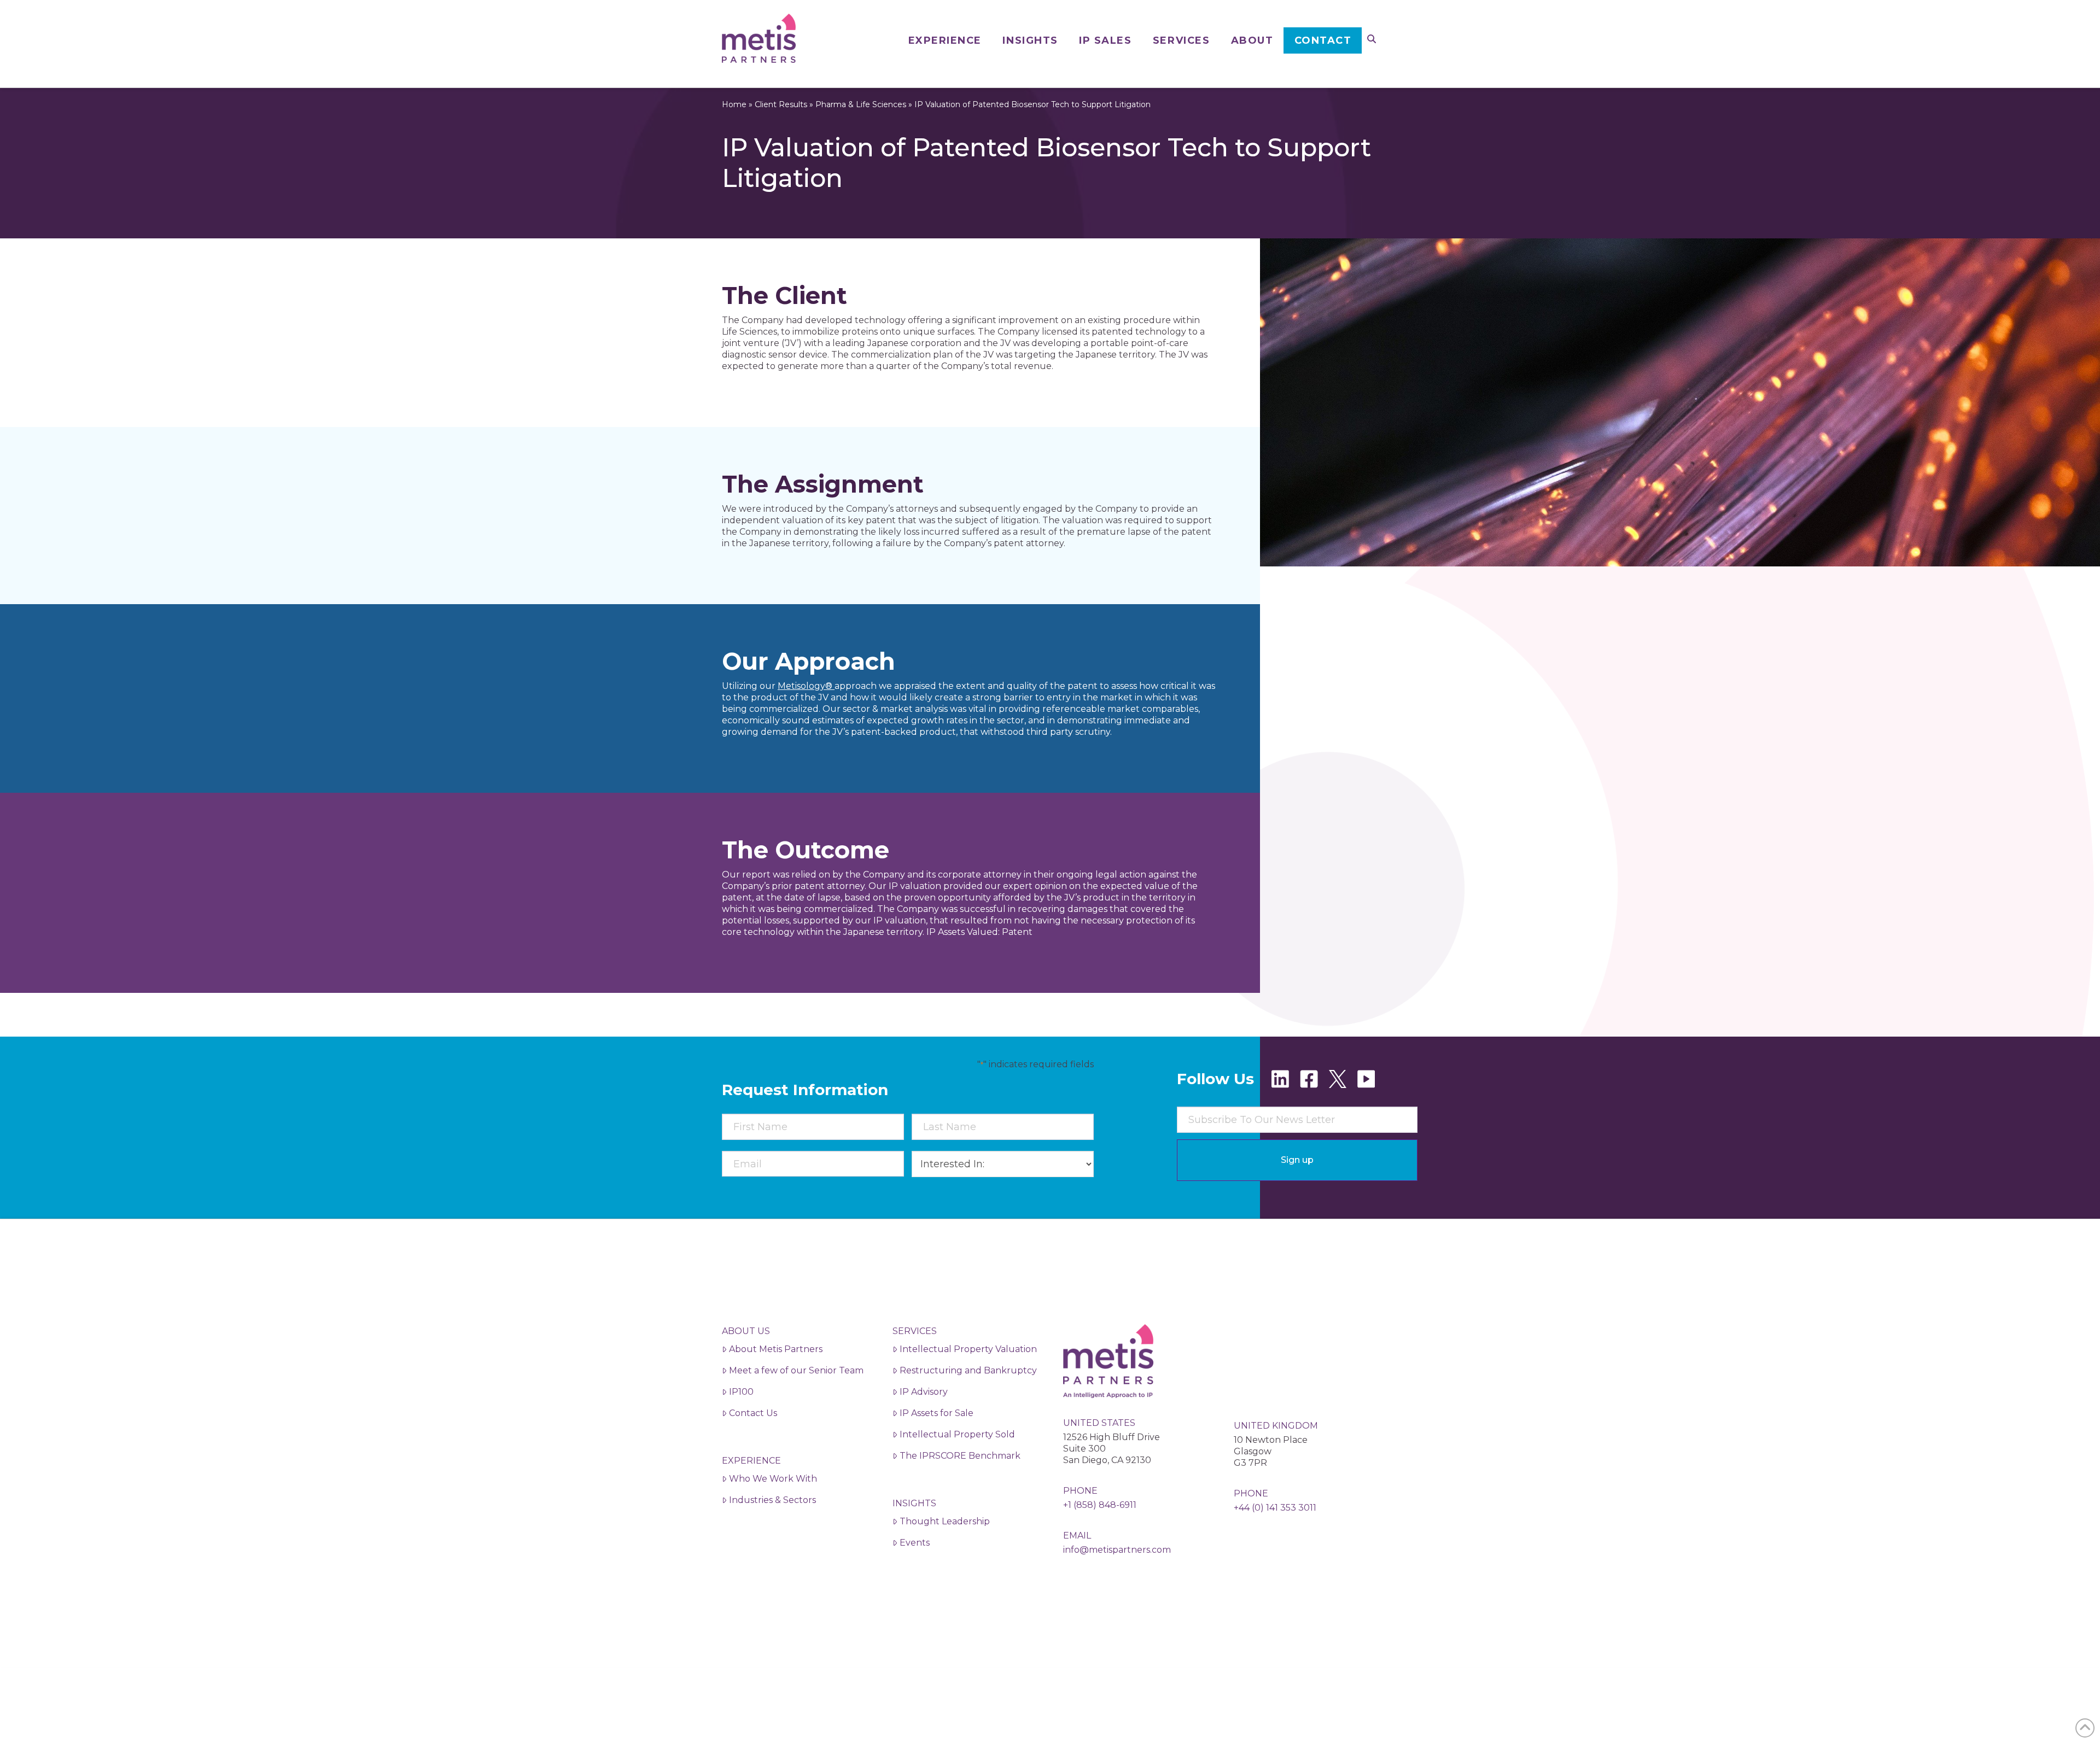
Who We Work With (773, 1479)
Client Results (781, 104)
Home (734, 104)
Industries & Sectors (772, 1500)
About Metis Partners (776, 1349)
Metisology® (806, 686)
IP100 (741, 1392)
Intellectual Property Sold (957, 1434)
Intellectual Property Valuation (968, 1349)
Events (915, 1543)
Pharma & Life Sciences (861, 104)
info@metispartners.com (1117, 1550)
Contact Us (753, 1413)
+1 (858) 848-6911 (1100, 1505)
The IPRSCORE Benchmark (960, 1456)
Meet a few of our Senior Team (796, 1370)
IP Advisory (924, 1392)
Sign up (1297, 1160)
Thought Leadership (945, 1521)
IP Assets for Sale (937, 1413)
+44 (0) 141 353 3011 (1275, 1508)
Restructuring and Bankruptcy (968, 1370)
